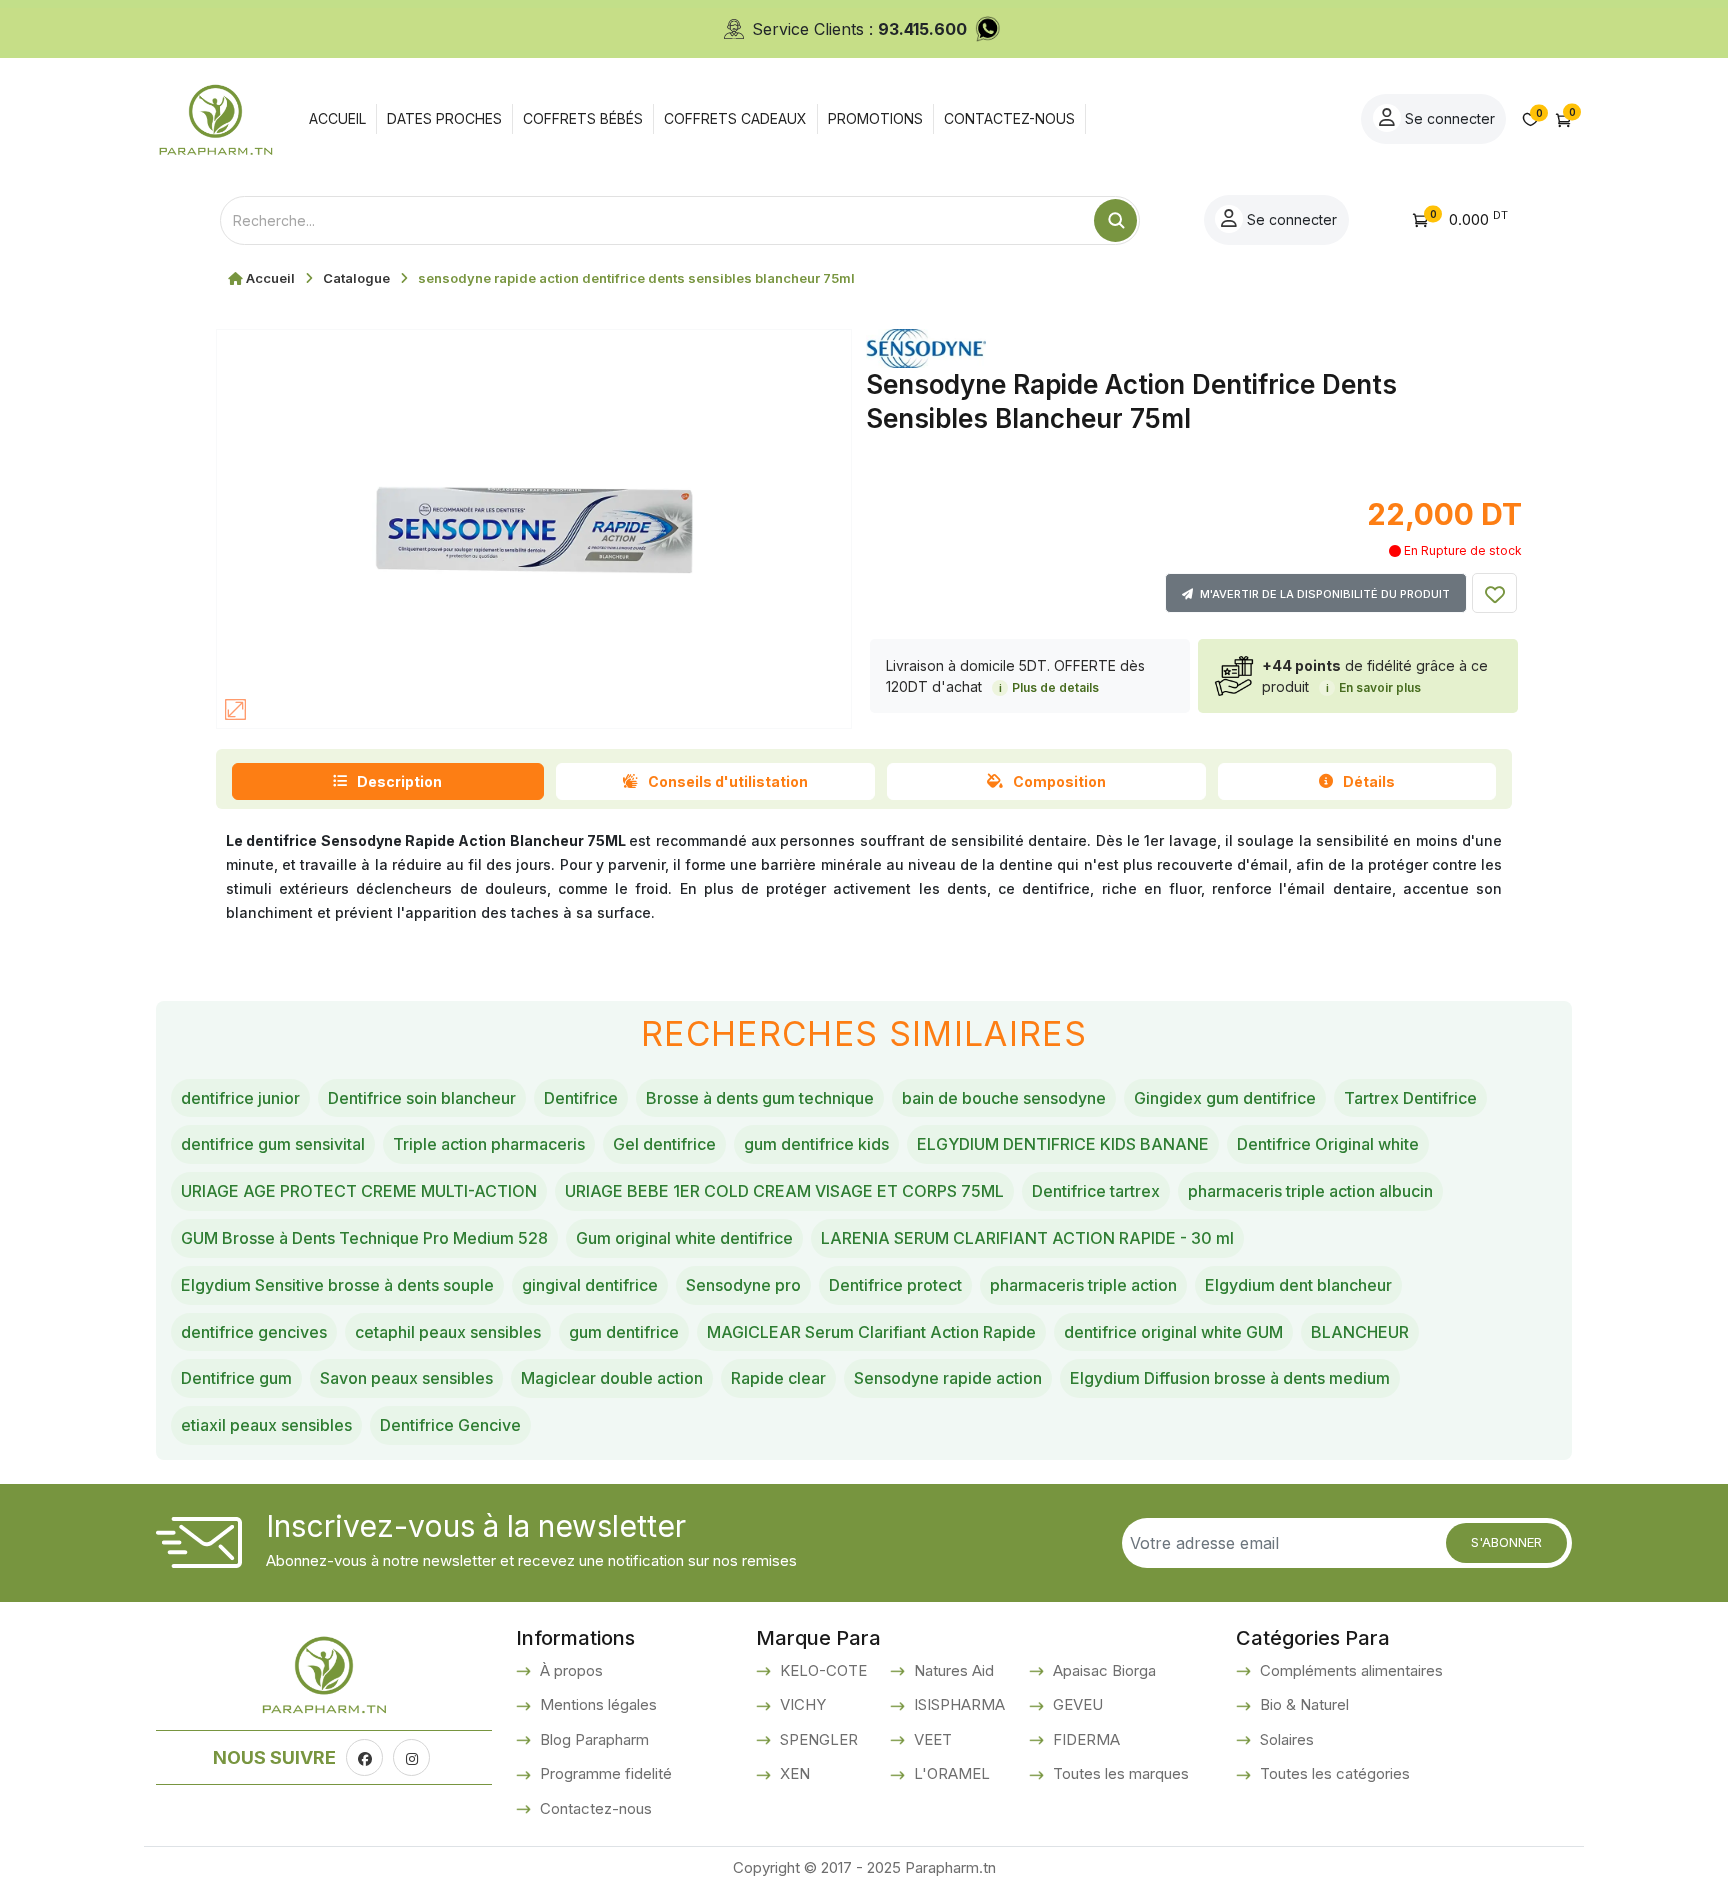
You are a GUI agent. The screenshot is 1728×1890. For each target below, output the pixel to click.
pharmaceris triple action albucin (1310, 1191)
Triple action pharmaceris (489, 1144)
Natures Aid (952, 1670)
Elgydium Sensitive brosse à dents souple (337, 1285)
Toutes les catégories (1333, 1773)
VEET (931, 1739)
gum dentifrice (624, 1332)
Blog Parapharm (592, 1739)
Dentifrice (581, 1098)
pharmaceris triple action (1083, 1285)
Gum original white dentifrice (684, 1238)
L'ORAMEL (950, 1773)
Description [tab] (399, 781)
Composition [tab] (1059, 781)
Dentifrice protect (895, 1285)
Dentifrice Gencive (450, 1425)
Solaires (1285, 1739)
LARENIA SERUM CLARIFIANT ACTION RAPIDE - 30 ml (1027, 1238)
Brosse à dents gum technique (760, 1098)
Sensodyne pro (743, 1285)
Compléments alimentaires (1349, 1670)
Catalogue (356, 278)
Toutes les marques (1119, 1773)
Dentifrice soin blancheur (422, 1098)
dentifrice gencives (254, 1332)
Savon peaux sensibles (406, 1378)
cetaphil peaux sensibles (448, 1332)
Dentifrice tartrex (1096, 1191)
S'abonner (1506, 1542)
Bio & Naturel (1302, 1704)
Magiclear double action (612, 1378)
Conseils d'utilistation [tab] (728, 781)
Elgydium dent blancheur (1298, 1285)
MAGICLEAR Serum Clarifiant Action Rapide (871, 1332)
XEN (793, 1773)
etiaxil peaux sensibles (266, 1425)
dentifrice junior (240, 1098)
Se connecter (1448, 118)
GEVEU (1076, 1704)
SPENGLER (817, 1739)
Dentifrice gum (236, 1378)
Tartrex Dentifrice (1410, 1098)
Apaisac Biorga (1102, 1670)
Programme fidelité (604, 1773)
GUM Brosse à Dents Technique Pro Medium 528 (364, 1238)
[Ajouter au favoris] (1494, 593)
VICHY (801, 1704)
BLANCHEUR (1360, 1332)
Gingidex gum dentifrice (1225, 1098)
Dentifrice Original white (1328, 1144)
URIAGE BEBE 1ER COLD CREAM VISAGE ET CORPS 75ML (784, 1191)
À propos (569, 1670)
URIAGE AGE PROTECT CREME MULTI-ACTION (359, 1191)
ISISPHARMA (957, 1704)
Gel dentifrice (664, 1144)
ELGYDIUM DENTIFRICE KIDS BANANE (1063, 1144)
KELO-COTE (821, 1670)
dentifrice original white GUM (1173, 1332)
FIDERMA (1084, 1739)
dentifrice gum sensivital (273, 1144)
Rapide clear (778, 1378)
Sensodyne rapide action (948, 1378)
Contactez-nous (594, 1808)
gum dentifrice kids (816, 1144)
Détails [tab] (1369, 781)
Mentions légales (596, 1704)
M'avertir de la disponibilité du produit (1323, 594)
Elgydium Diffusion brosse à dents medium (1230, 1378)
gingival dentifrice (590, 1285)
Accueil (270, 278)
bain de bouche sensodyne (1004, 1098)
